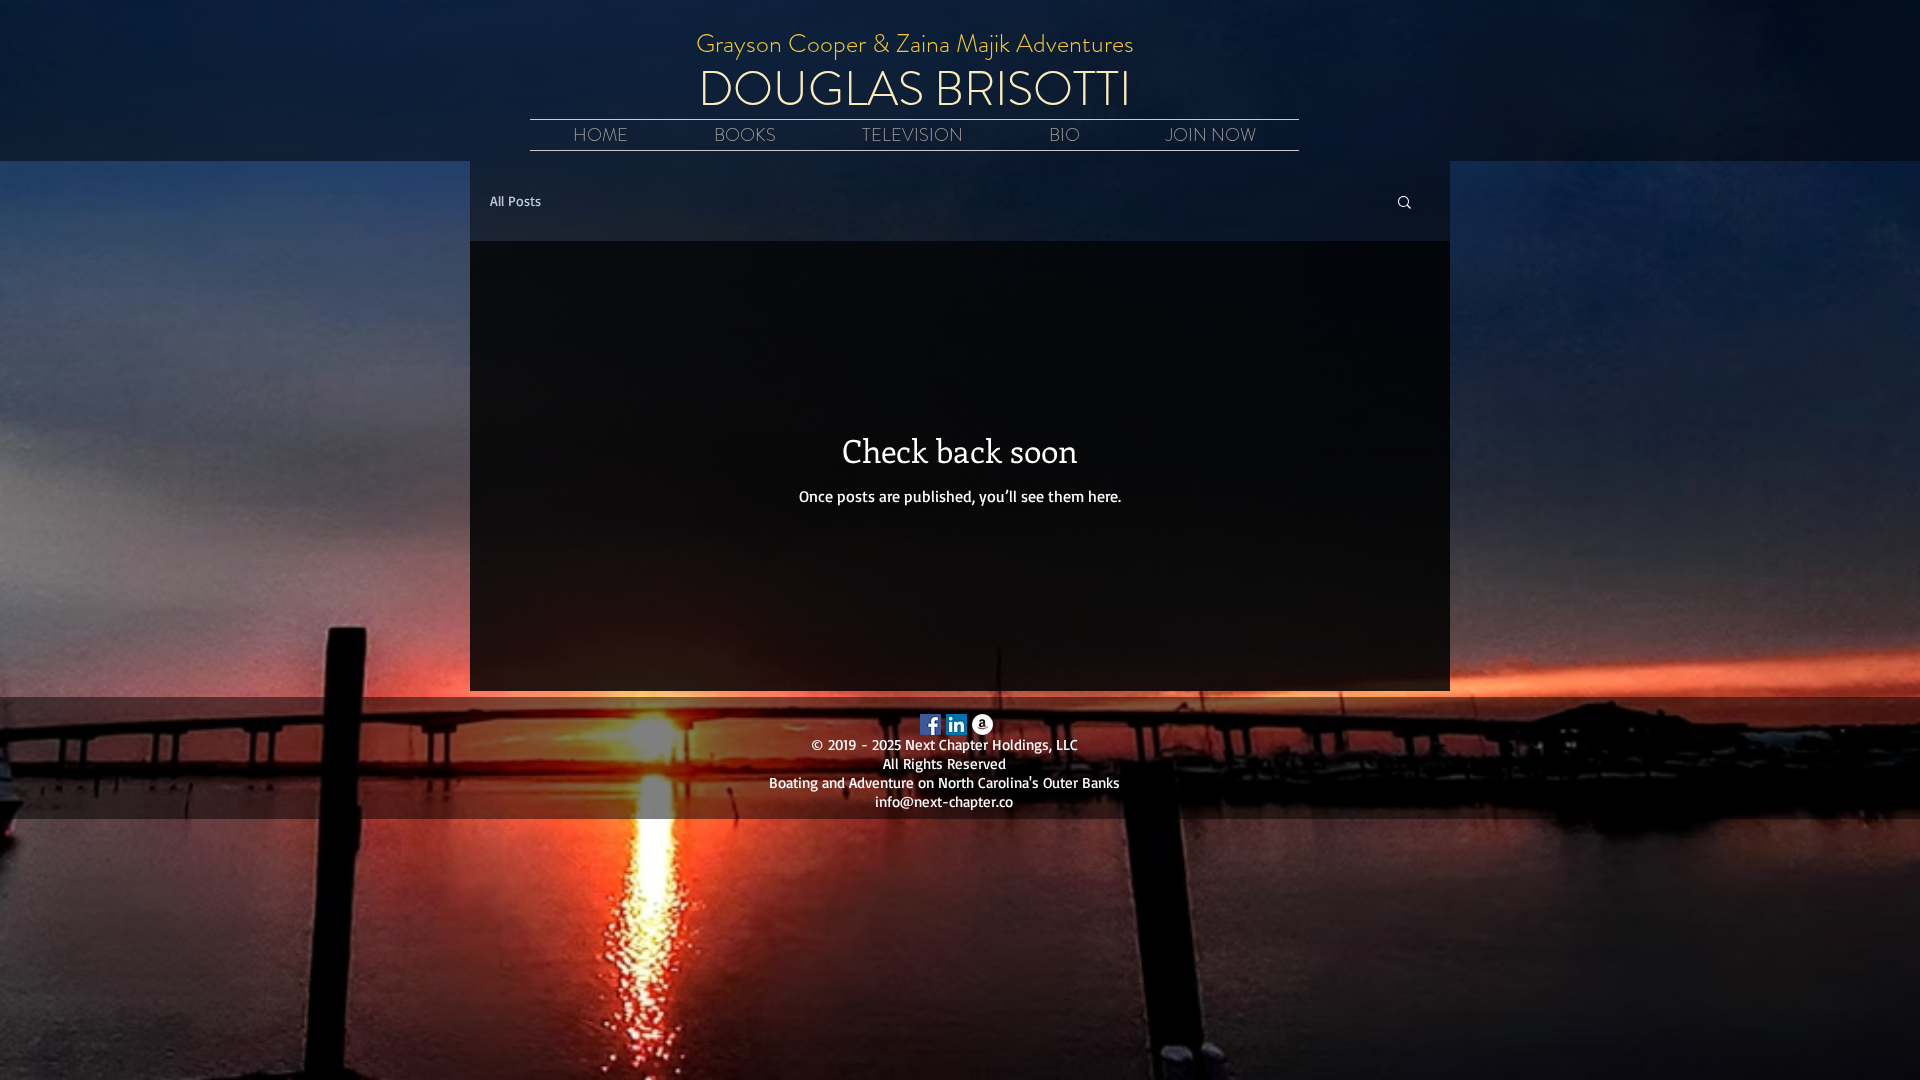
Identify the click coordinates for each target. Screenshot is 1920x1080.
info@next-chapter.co (944, 801)
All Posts (515, 200)
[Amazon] (982, 724)
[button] (1404, 203)
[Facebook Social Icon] (930, 724)
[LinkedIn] (956, 724)
